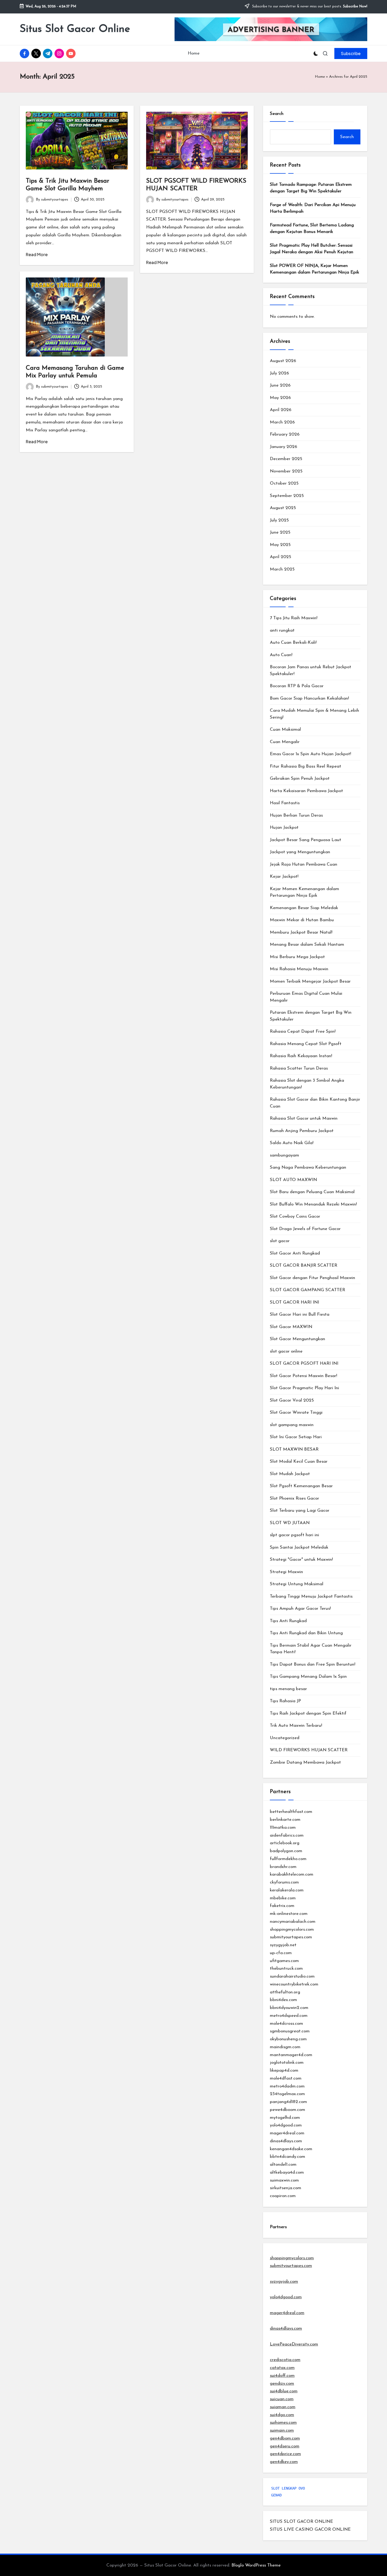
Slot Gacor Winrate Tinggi (296, 1413)
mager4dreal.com (287, 2133)
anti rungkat (282, 630)
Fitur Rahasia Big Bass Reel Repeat (306, 766)
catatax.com (282, 2368)
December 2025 (286, 459)
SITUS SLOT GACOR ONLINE (301, 2522)
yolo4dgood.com (286, 2125)
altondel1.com (283, 2165)
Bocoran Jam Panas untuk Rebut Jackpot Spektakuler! (311, 670)
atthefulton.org (285, 1992)
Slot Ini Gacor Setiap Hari (296, 1437)
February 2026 (285, 434)
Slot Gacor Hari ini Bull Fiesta (300, 1314)
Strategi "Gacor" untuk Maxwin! (301, 1560)
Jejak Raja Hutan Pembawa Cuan (304, 864)
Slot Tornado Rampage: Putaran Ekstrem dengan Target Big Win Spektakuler (311, 188)
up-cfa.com (281, 1953)
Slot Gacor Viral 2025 (292, 1400)
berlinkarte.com (285, 1820)
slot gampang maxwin (292, 1425)
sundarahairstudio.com (292, 1976)
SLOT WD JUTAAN (290, 1523)
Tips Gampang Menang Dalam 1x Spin (308, 1677)
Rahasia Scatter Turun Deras (299, 1068)
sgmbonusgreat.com (290, 2031)
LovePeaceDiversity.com (294, 2344)
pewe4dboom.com (287, 2110)
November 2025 (286, 471)
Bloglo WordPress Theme (256, 2565)
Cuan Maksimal (285, 730)
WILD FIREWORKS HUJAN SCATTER (309, 1750)
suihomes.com (283, 2423)
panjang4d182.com (288, 2102)
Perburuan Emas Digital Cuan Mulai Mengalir (306, 997)
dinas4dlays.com (286, 2141)
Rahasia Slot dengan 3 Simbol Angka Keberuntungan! (307, 1084)
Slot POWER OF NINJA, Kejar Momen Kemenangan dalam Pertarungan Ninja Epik (314, 269)
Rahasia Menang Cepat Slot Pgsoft (306, 1044)
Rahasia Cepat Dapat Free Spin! (303, 1031)
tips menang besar (288, 1689)
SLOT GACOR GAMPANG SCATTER (307, 1290)
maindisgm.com (285, 2047)
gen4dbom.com (285, 2438)
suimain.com (282, 2430)
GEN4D (276, 2495)
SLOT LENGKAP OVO (288, 2488)
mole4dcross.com (286, 2024)
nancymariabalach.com (293, 1922)
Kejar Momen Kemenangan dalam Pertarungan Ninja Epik (304, 892)
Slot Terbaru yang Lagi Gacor (300, 1511)
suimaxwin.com (284, 2180)
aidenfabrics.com (287, 1835)
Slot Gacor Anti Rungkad (295, 1253)
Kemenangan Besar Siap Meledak (304, 908)
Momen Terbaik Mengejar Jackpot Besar (310, 981)
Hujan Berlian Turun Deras (296, 815)
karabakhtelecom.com (292, 1874)
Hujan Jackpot (284, 828)
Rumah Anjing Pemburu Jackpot (302, 1131)
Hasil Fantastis (285, 803)
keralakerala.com (287, 1890)
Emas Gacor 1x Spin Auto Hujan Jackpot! (310, 754)
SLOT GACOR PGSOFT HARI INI (304, 1363)
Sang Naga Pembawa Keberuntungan (308, 1167)
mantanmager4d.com (291, 2055)
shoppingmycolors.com (292, 1929)
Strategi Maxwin (286, 1572)
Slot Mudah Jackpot (290, 1474)
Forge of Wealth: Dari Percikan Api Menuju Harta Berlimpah (313, 208)
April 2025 (281, 557)
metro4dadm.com (287, 2086)
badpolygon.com (286, 1851)
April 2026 (281, 410)
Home (320, 77)
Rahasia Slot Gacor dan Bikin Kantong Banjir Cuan (315, 1103)
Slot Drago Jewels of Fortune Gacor (305, 1229)
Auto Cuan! (281, 655)
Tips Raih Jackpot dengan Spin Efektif (308, 1713)
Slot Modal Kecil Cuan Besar (299, 1462)
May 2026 (280, 398)
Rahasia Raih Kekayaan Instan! (301, 1056)
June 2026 (280, 385)
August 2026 (283, 361)
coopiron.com (283, 2196)
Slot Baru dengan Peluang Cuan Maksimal (312, 1192)
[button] (351, 53)
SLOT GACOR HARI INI (294, 1302)
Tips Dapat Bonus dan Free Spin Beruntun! (312, 1664)
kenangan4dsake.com (291, 2149)
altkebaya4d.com (287, 2172)
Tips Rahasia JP (285, 1701)
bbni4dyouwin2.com (289, 2008)
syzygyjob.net (283, 1945)
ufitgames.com (284, 1961)
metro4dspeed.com (289, 2016)
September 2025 (287, 496)
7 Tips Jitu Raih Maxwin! (294, 618)
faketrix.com (282, 1906)
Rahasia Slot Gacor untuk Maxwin (304, 1118)
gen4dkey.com (284, 2462)
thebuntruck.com (286, 1968)
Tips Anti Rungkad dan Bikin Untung (306, 1633)
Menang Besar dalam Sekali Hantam (307, 945)
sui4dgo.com (282, 2415)
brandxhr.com (283, 1867)
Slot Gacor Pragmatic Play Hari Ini (304, 1388)
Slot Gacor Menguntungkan (297, 1339)
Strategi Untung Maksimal (297, 1584)
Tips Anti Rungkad (288, 1621)
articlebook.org (285, 1843)
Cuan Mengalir (285, 742)
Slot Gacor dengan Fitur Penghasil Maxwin (312, 1278)
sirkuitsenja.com (286, 2188)
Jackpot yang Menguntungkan (300, 852)
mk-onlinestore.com (289, 1914)
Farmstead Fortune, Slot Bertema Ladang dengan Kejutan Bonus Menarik (312, 229)
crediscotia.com (285, 2360)
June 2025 (280, 532)
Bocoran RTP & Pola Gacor (297, 686)
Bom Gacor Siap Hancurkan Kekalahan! (309, 698)
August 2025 (283, 508)
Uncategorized (285, 1738)
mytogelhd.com (285, 2118)
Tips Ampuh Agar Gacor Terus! (300, 1609)
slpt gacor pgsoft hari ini (294, 1535)
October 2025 (284, 483)
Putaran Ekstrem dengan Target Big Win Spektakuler (311, 1016)
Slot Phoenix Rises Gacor (294, 1498)
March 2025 (282, 569)
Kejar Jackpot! (284, 877)
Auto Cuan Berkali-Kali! (293, 643)
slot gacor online (286, 1351)
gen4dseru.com (285, 2446)
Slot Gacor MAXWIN (291, 1327)
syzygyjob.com (284, 2282)
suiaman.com (283, 2407)
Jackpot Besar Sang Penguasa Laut (306, 840)
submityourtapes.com (291, 1937)
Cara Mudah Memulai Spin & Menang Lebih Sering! (314, 714)
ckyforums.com (284, 1882)
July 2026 (279, 373)
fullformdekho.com (288, 1859)
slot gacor (280, 1241)
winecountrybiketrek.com (294, 1984)
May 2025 (280, 545)
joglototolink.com (287, 2063)
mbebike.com (283, 1898)
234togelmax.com (287, 2094)
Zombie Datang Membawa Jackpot (305, 1762)
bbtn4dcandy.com (287, 2157)
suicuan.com (282, 2399)
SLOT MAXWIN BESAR (294, 1449)
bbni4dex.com (283, 2000)
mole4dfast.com (286, 2078)
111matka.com (283, 1828)
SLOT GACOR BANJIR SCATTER (304, 1265)
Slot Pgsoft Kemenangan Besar (301, 1486)
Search (277, 114)
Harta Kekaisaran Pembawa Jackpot (306, 791)
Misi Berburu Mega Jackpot (297, 957)
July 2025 (279, 520)
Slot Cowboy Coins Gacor (295, 1216)
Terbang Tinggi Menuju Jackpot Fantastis (311, 1596)
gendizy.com (282, 2384)
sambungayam (284, 1155)
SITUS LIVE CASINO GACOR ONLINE (310, 2529)
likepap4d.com (284, 2070)
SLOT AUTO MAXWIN (293, 1180)
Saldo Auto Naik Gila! (292, 1143)
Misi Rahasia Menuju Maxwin (299, 969)
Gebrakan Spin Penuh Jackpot (300, 779)
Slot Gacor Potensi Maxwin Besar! (303, 1376)
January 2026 (284, 447)
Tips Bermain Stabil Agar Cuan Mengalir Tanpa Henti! (311, 1649)
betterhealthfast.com (291, 1812)
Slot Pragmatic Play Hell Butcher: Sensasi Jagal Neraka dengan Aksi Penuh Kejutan (312, 249)
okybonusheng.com (288, 2039)
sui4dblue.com (284, 2391)
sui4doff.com (282, 2376)
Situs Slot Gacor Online (75, 29)
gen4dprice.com (285, 2454)
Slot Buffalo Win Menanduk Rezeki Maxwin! (313, 1204)
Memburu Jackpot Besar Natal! (301, 932)
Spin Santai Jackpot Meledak (299, 1547)
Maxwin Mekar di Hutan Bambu (302, 920)
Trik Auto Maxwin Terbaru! (296, 1726)
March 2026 (282, 422)
